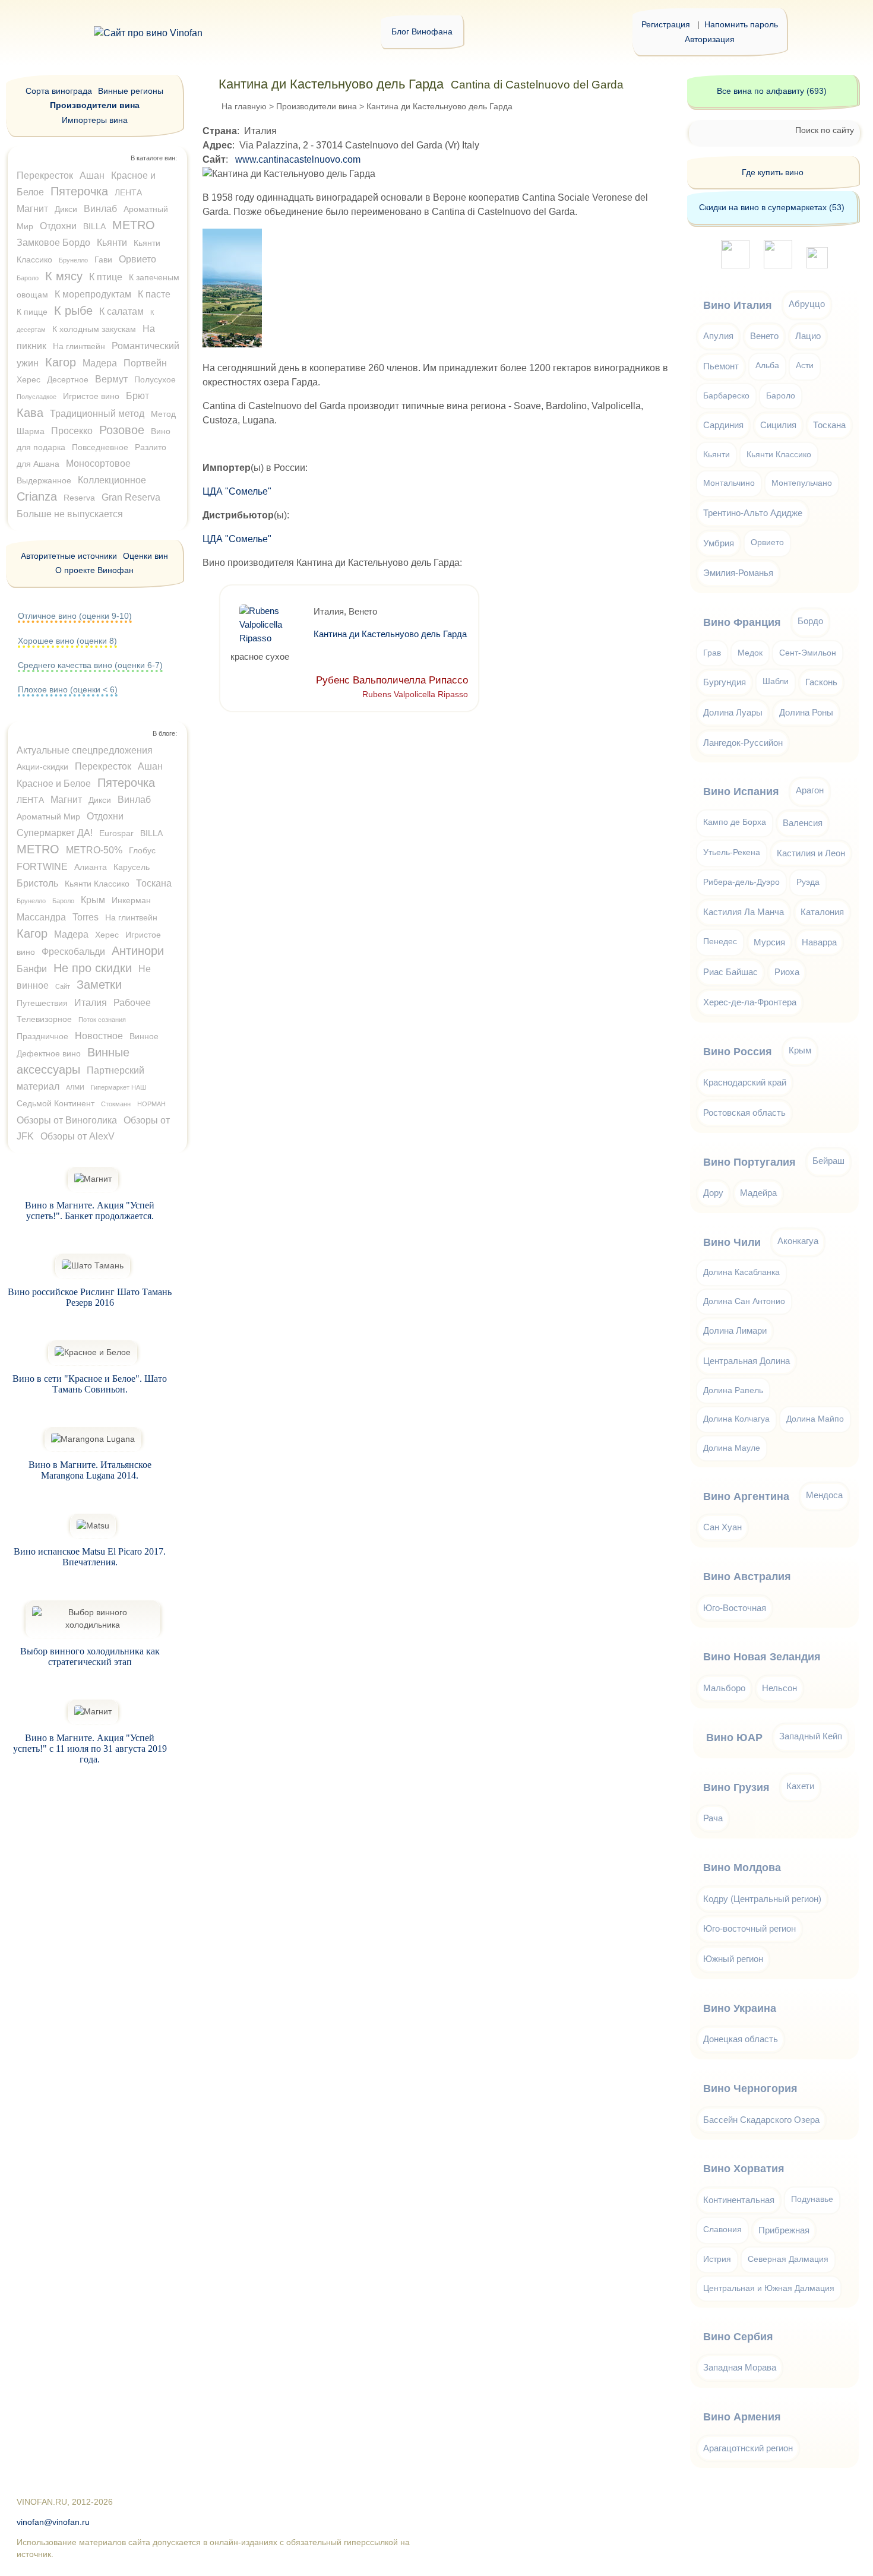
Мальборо (724, 1688)
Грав (712, 653)
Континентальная (739, 2200)
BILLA (94, 226)
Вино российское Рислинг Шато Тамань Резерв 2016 (90, 1297)
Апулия (718, 336)
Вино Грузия (736, 1787)
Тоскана (154, 883)
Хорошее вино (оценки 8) (67, 641)
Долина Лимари (735, 1330)
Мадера (100, 363)
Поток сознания (102, 1020)
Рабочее (132, 1003)
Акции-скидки (42, 767)
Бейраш (828, 1161)
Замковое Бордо (53, 243)
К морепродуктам (93, 294)
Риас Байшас (730, 972)
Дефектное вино (49, 1053)
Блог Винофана (422, 31)
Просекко (72, 431)
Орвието (137, 259)
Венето (764, 336)
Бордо (810, 621)
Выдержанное (44, 480)
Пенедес (720, 942)
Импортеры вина (95, 120)
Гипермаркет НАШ (118, 1087)
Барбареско (726, 396)
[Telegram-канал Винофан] (735, 265)
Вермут (111, 379)
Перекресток (45, 175)
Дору (713, 1193)
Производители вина (317, 106)
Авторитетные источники (69, 556)
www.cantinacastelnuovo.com (298, 159)
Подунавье (812, 2199)
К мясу (64, 276)
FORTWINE (42, 867)
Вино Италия (738, 305)
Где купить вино (773, 172)
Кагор (61, 362)
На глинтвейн (79, 346)
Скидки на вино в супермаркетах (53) (772, 207)
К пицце (32, 312)
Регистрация (666, 24)
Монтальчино (729, 483)
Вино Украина (740, 2008)
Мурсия (769, 942)
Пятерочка (79, 191)
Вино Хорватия (744, 2169)
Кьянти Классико (97, 884)
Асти (805, 365)
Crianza (37, 496)
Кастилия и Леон (811, 853)
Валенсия (803, 823)
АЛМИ (75, 1087)
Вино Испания (741, 792)
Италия (91, 1003)
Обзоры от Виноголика (67, 1120)
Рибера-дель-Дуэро (741, 882)
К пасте (154, 294)
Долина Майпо (815, 1419)
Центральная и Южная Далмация (769, 2288)
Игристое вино (91, 396)
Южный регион (733, 1959)
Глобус (142, 850)
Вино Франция (742, 622)
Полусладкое (37, 397)
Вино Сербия (738, 2337)
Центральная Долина (747, 1361)
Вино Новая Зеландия (762, 1657)
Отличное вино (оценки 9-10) (75, 616)
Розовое (122, 430)
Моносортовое (98, 463)
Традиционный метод (97, 414)
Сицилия (778, 425)
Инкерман (131, 900)
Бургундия (725, 682)
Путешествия (42, 1003)
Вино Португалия (749, 1162)
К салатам (121, 311)
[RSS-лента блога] (817, 265)
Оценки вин (145, 556)
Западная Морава (740, 2367)
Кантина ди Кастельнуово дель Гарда (390, 634)
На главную (244, 106)
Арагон (810, 790)
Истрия (717, 2259)
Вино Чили (732, 1242)
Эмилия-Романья (738, 573)
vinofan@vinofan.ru (53, 2522)
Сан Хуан (722, 1527)
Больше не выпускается (70, 514)
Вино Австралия (747, 1577)
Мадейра (758, 1193)
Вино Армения (742, 2417)
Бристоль (37, 883)
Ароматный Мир (48, 817)
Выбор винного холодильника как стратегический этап (90, 1656)
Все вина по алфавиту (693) (772, 91)
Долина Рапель (733, 1390)
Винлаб (100, 209)
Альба (767, 365)
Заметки (99, 985)
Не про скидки (93, 968)
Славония (722, 2230)
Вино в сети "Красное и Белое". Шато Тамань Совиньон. (90, 1384)
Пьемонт (721, 366)
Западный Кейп (811, 1736)
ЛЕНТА (128, 192)
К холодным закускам (94, 329)
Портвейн (145, 363)
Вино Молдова (742, 1868)
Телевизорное (44, 1019)
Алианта (91, 867)
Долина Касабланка (741, 1272)
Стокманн (116, 1104)
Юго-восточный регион (749, 1928)
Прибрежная (784, 2230)
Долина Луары (733, 712)
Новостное (99, 1036)
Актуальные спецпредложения (85, 750)
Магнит (32, 209)
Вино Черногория (750, 2088)
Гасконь (821, 682)
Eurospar (116, 833)
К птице (106, 277)
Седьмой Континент (56, 1103)
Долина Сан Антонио (744, 1301)
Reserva (79, 498)
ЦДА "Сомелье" (237, 491)
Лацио (808, 336)
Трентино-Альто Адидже (753, 513)
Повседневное (100, 447)
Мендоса (824, 1495)
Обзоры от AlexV (78, 1136)
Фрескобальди (73, 952)
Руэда (808, 882)
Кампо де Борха (735, 822)
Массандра (41, 917)
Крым (93, 900)
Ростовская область (744, 1113)
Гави (103, 260)
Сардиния (723, 425)
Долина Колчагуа (736, 1419)
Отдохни (58, 226)
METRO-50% (94, 850)
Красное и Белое (54, 784)
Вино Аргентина (746, 1496)
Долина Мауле (732, 1448)
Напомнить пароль (741, 24)
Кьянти (112, 243)
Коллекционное (112, 480)
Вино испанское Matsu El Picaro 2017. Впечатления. (90, 1557)
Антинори (138, 951)
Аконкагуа (798, 1241)
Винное (144, 1036)
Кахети (800, 1786)
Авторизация (710, 39)
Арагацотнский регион (748, 2448)
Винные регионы (131, 91)
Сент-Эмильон (808, 653)
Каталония (822, 912)
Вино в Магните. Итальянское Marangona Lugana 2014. (90, 1470)
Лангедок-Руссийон (743, 743)
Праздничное (42, 1036)
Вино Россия (738, 1052)
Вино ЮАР (734, 1738)
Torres (86, 917)
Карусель (132, 867)
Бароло (28, 278)
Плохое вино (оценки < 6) (68, 689)
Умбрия (719, 543)
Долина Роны (806, 712)
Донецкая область (741, 2039)
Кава (30, 413)
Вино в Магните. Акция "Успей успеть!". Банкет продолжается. (90, 1211)
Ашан (92, 175)
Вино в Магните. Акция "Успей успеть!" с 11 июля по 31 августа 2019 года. (90, 1749)
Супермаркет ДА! (55, 833)
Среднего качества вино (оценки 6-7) (90, 665)
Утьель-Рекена (732, 852)
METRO (134, 225)
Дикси (66, 209)
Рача (713, 1818)
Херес (29, 379)
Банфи (32, 969)
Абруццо (807, 304)
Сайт (63, 986)
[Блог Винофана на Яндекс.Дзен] (778, 265)
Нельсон (779, 1688)
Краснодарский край (745, 1082)
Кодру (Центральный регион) (762, 1899)
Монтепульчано (802, 483)
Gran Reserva (131, 497)
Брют (137, 396)
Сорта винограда (59, 91)
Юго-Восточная (735, 1608)
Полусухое (155, 379)
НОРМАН (151, 1104)
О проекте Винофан (94, 570)
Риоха (787, 972)
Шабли (776, 681)
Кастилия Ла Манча (744, 912)
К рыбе (73, 311)
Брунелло (73, 260)
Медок (750, 653)
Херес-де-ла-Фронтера (750, 1002)
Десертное (68, 379)
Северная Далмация (788, 2259)
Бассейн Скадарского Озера (761, 2120)
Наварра (819, 942)
